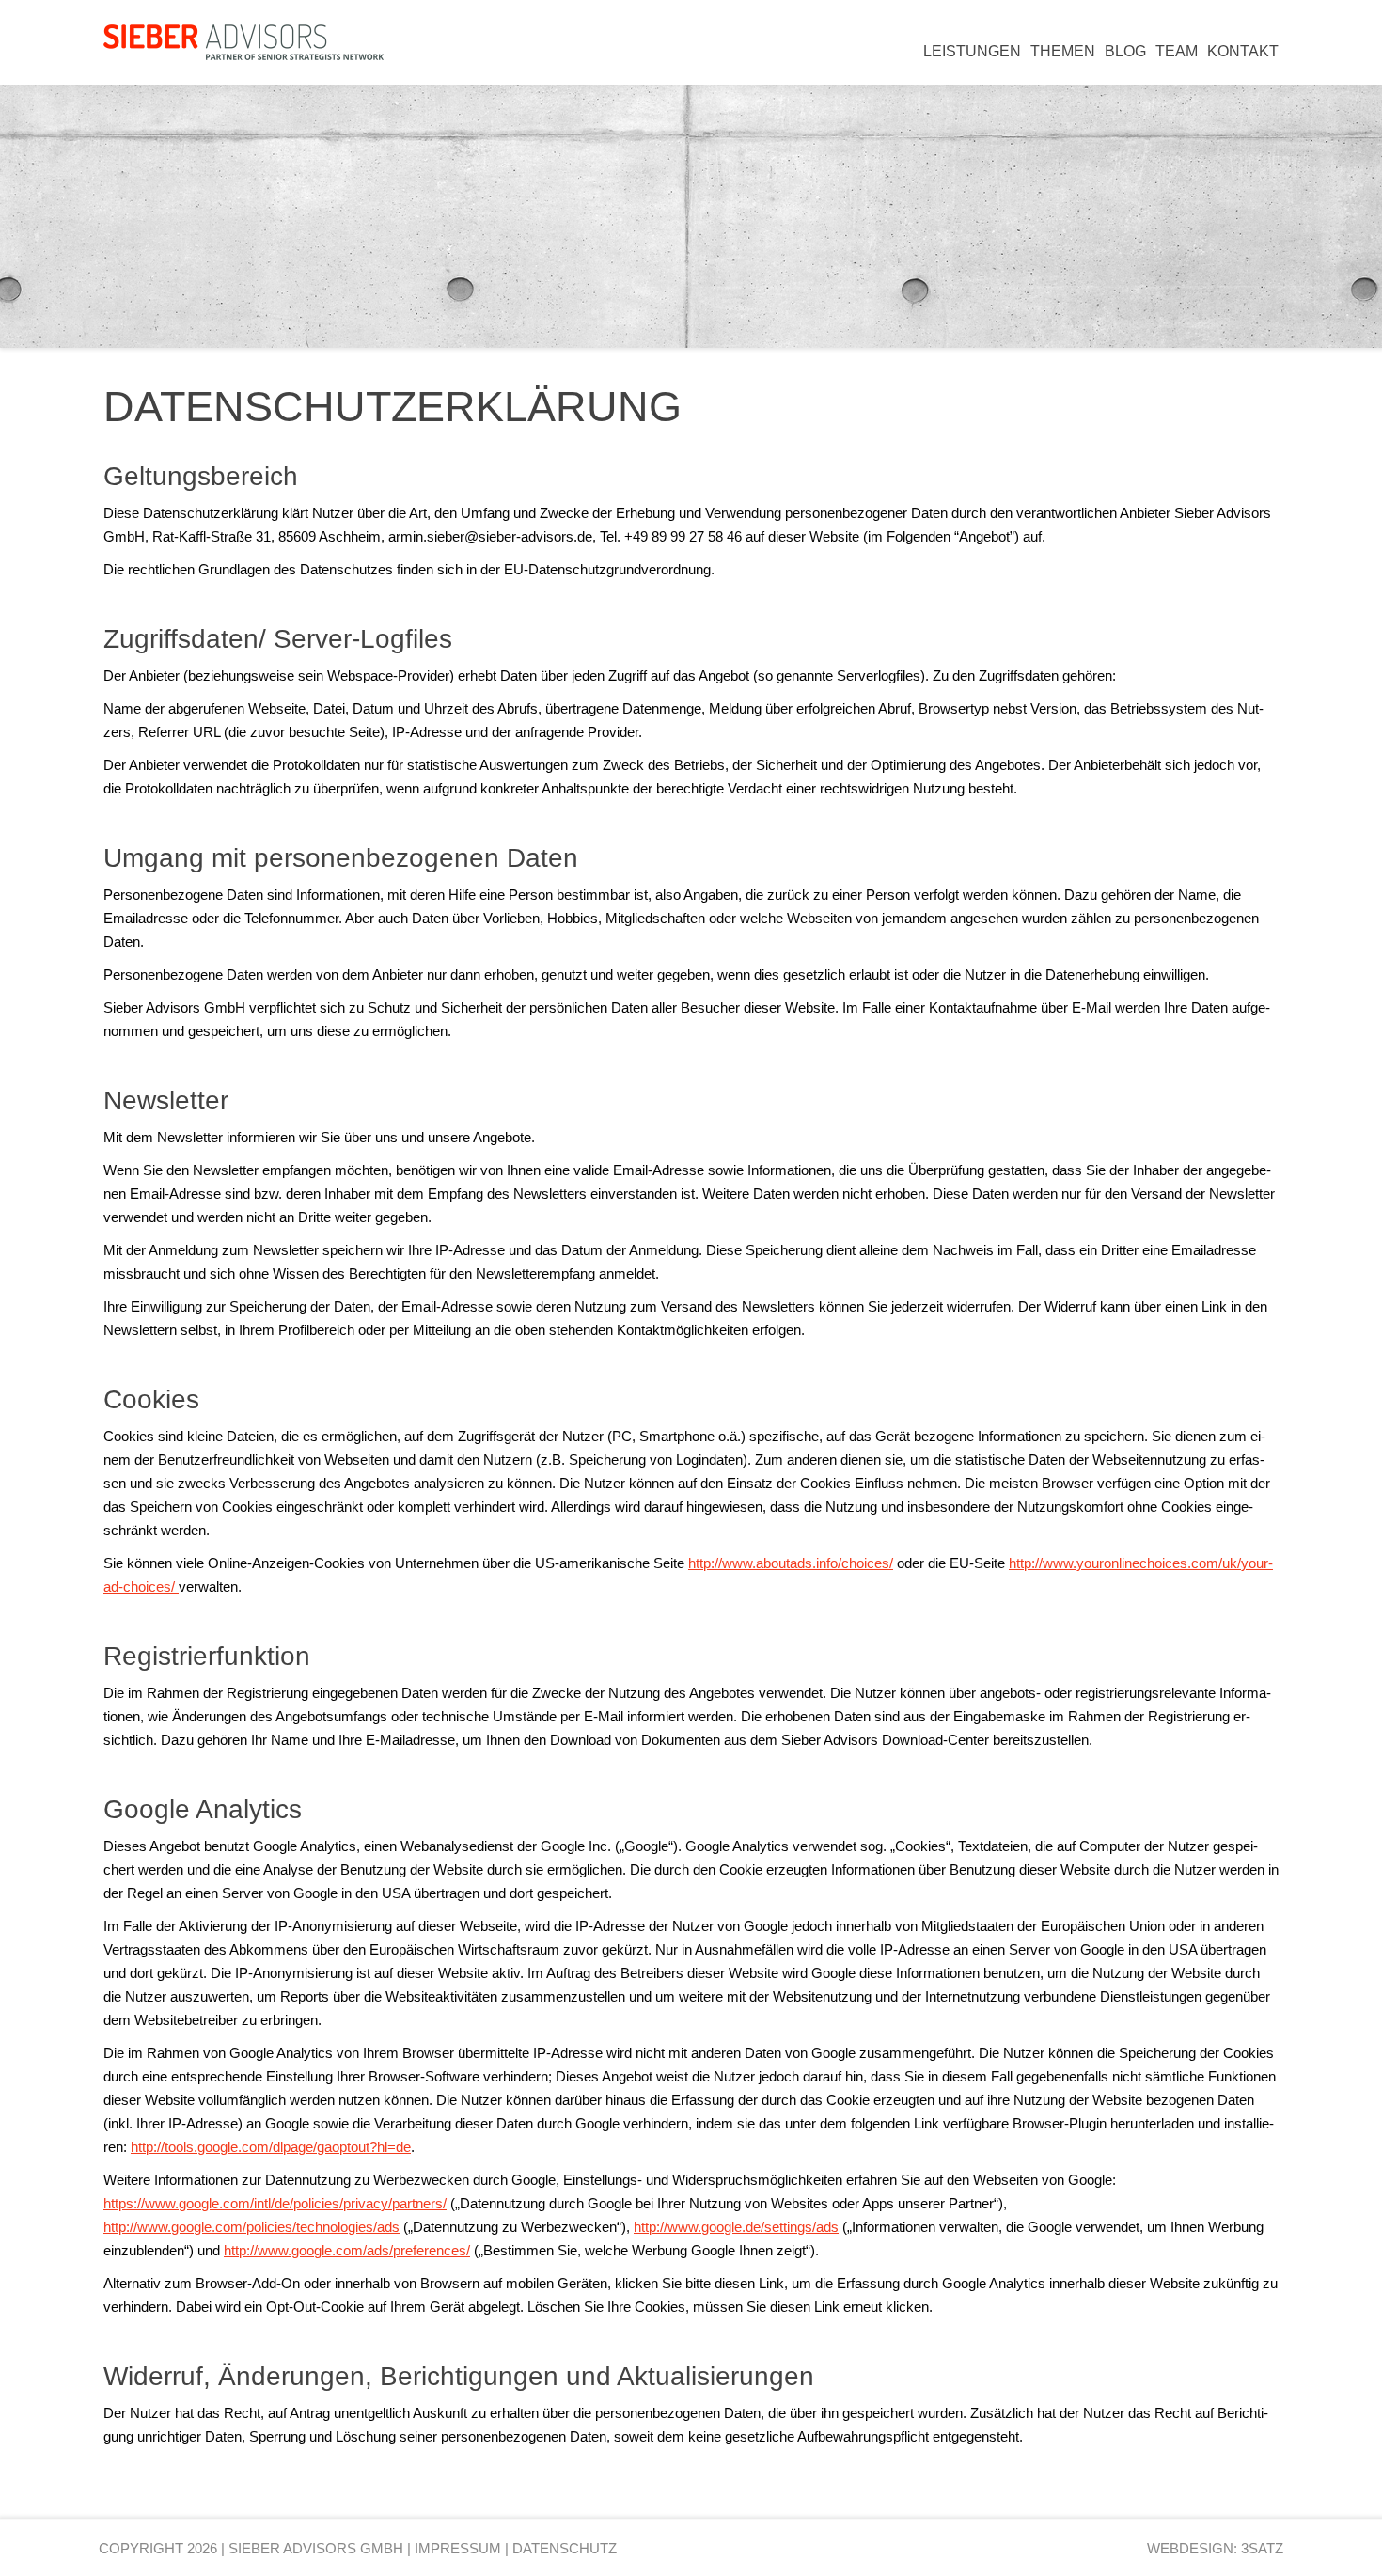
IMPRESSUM (458, 2548)
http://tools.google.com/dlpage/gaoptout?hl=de (271, 2147)
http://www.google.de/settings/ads (736, 2227)
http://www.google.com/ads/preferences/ (347, 2250)
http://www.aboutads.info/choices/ (791, 1563)
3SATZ (1262, 2548)
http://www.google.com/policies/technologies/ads (251, 2227)
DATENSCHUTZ (565, 2548)
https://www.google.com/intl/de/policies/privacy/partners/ (275, 2203)
